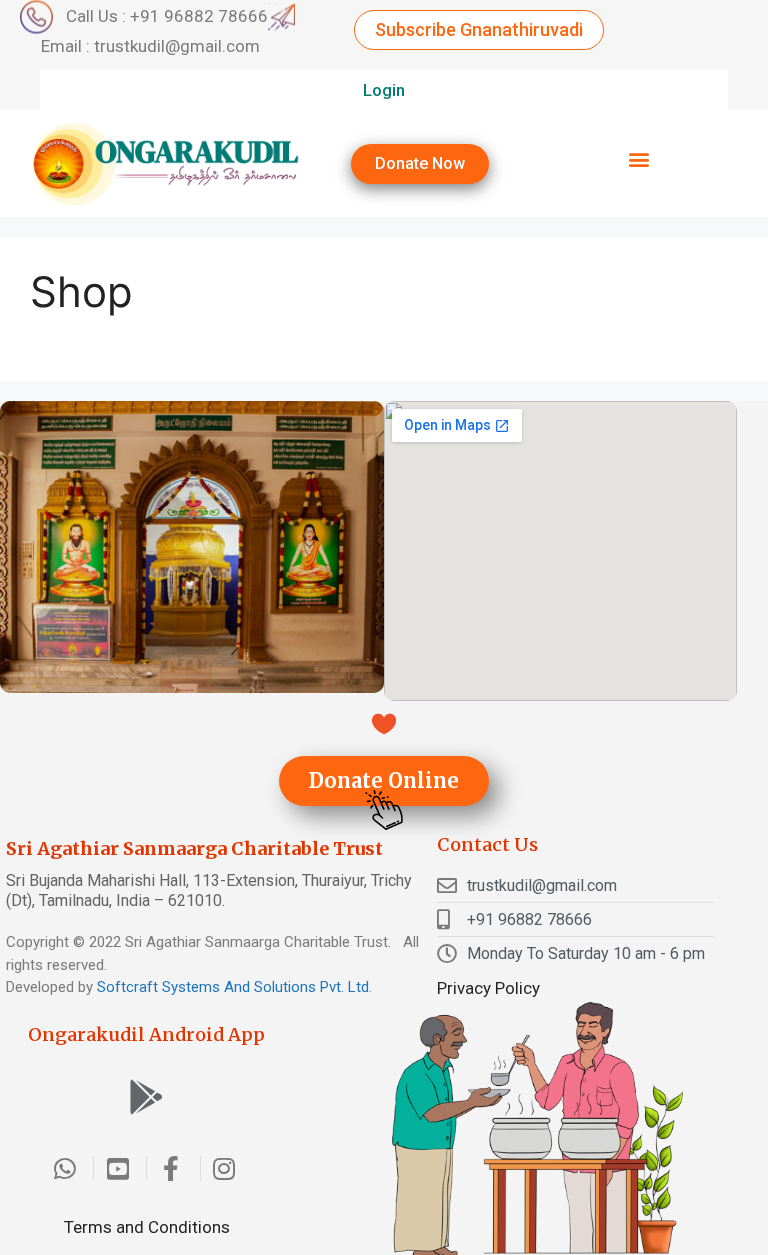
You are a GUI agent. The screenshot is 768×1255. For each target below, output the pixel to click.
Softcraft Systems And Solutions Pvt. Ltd (233, 987)
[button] (479, 30)
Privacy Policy (488, 988)
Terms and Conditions (147, 1227)
